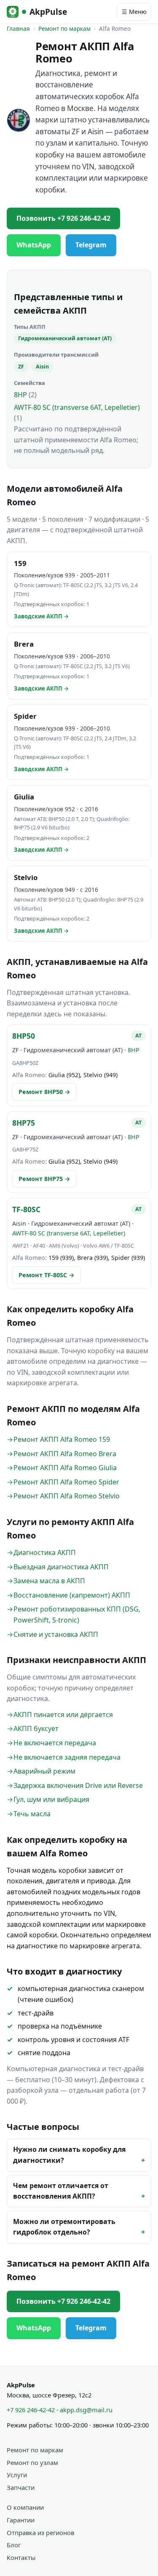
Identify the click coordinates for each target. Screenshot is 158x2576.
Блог (14, 2545)
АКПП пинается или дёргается (63, 1715)
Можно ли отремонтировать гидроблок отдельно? (64, 2227)
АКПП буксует (36, 1728)
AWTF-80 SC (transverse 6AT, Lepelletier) (77, 407)
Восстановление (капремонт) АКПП (72, 1595)
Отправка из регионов (40, 2533)
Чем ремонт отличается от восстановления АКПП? (61, 2191)
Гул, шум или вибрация (51, 1799)
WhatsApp (34, 245)
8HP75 (24, 1123)
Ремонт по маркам (64, 28)
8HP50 (24, 1036)
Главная (18, 28)
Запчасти (21, 2487)
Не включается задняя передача (67, 1757)
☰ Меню (134, 12)
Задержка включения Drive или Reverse (78, 1785)
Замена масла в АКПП (49, 1581)
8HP (20, 395)
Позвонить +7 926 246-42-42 (63, 218)
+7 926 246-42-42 (31, 2410)
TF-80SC (26, 1209)
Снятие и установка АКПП (56, 1634)
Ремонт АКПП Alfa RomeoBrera (65, 1454)
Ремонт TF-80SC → (47, 1275)
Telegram (91, 245)
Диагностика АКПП (45, 1552)
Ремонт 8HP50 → (44, 1092)
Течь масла (32, 1814)
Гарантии (21, 2520)
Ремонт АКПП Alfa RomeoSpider (66, 1482)
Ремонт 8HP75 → (44, 1179)
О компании (25, 2507)
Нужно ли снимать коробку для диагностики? (69, 2155)
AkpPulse (48, 12)
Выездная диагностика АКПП (61, 1567)
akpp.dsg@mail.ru (86, 2410)
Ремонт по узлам (32, 2462)
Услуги (17, 2475)
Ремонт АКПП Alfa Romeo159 (62, 1439)
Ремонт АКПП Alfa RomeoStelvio (67, 1496)
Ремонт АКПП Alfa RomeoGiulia (65, 1468)
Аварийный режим (44, 1771)
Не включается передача (55, 1743)
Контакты (21, 2557)
